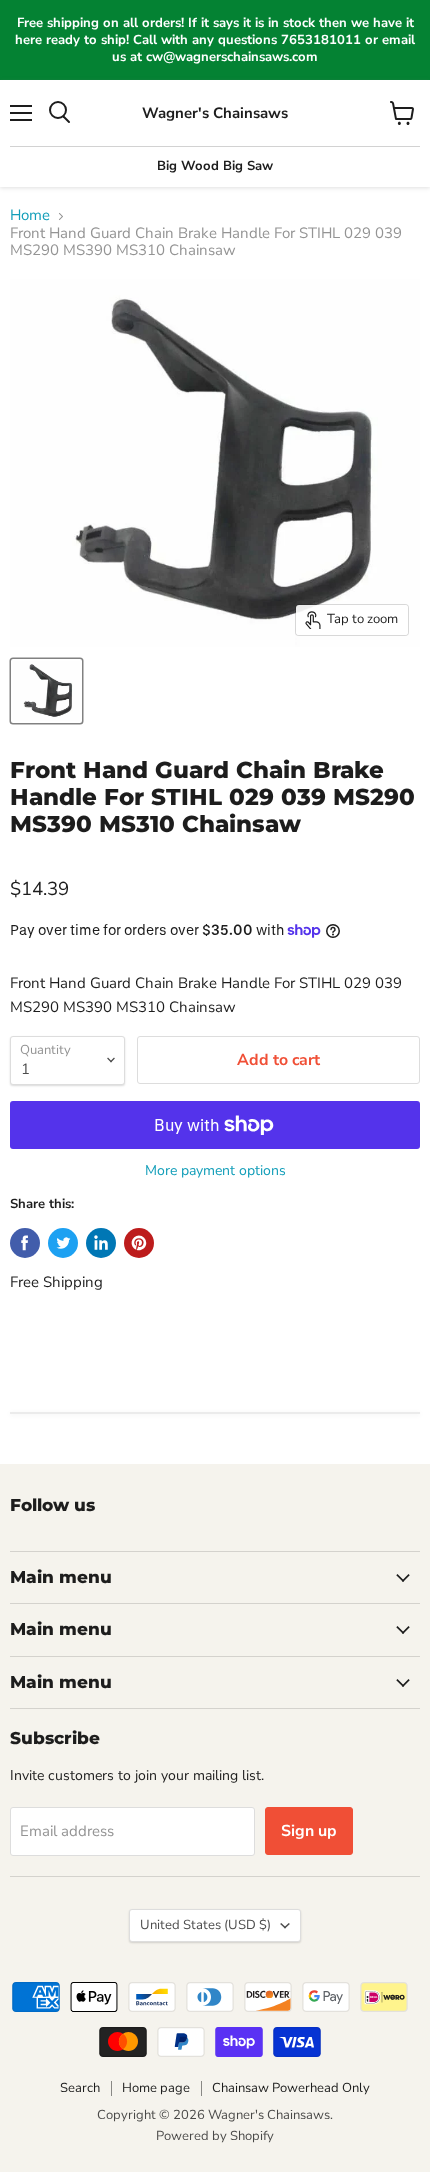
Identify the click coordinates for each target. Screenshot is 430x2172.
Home (30, 215)
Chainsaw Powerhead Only (291, 2088)
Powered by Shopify (215, 2136)
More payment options (215, 1171)
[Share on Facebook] (25, 1243)
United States (205, 1925)
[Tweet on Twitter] (63, 1243)
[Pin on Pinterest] (139, 1243)
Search (80, 2088)
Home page (156, 2088)
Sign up (309, 1831)
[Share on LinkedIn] (101, 1243)
